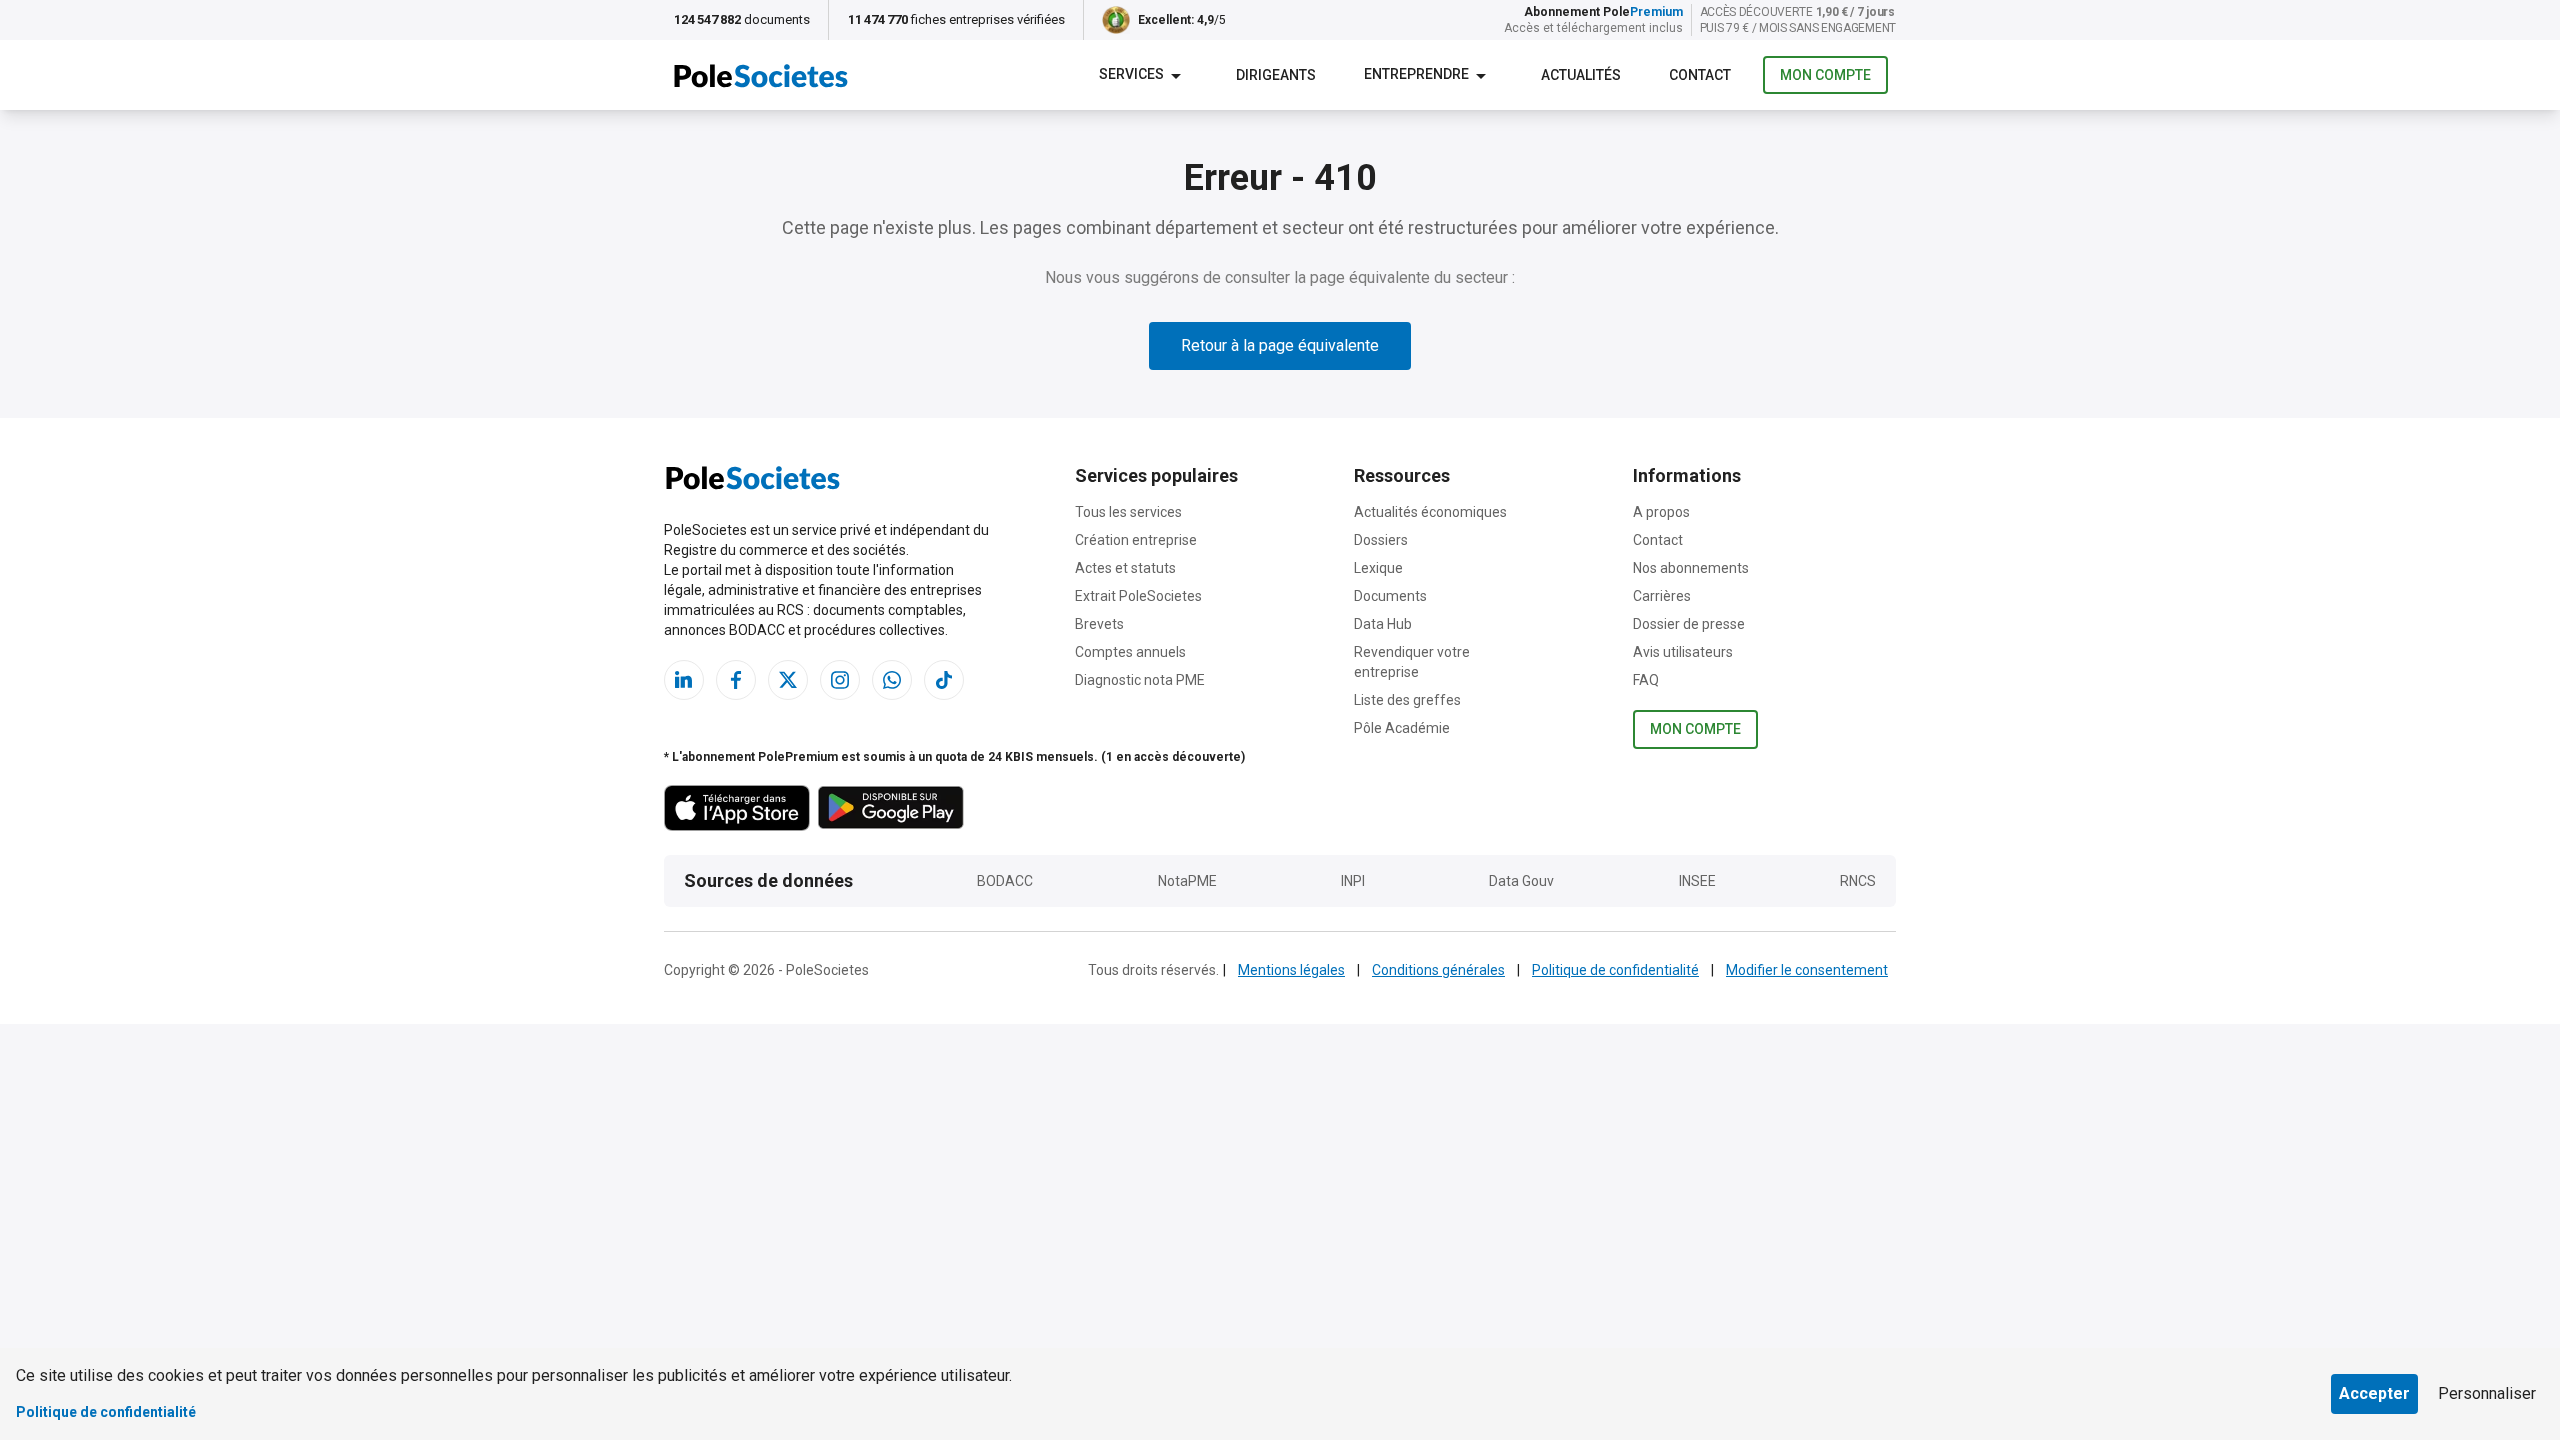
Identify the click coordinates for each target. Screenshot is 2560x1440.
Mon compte (1825, 75)
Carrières (1662, 596)
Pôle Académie (1402, 728)
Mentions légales (1291, 970)
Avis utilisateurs (1683, 652)
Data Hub (1383, 624)
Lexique (1378, 568)
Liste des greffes (1407, 700)
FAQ (1646, 680)
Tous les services (1128, 512)
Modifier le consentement (1807, 970)
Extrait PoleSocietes (1138, 596)
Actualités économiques (1430, 512)
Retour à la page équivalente (1280, 345)
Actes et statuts (1125, 568)
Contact (1658, 540)
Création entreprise (1136, 540)
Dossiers (1381, 540)
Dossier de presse (1689, 624)
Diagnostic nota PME (1140, 680)
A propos (1661, 512)
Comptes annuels (1130, 652)
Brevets (1099, 624)
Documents (1390, 596)
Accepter (2374, 1393)
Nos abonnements (1691, 568)
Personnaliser (2487, 1393)
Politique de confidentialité (1615, 970)
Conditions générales (1438, 970)
